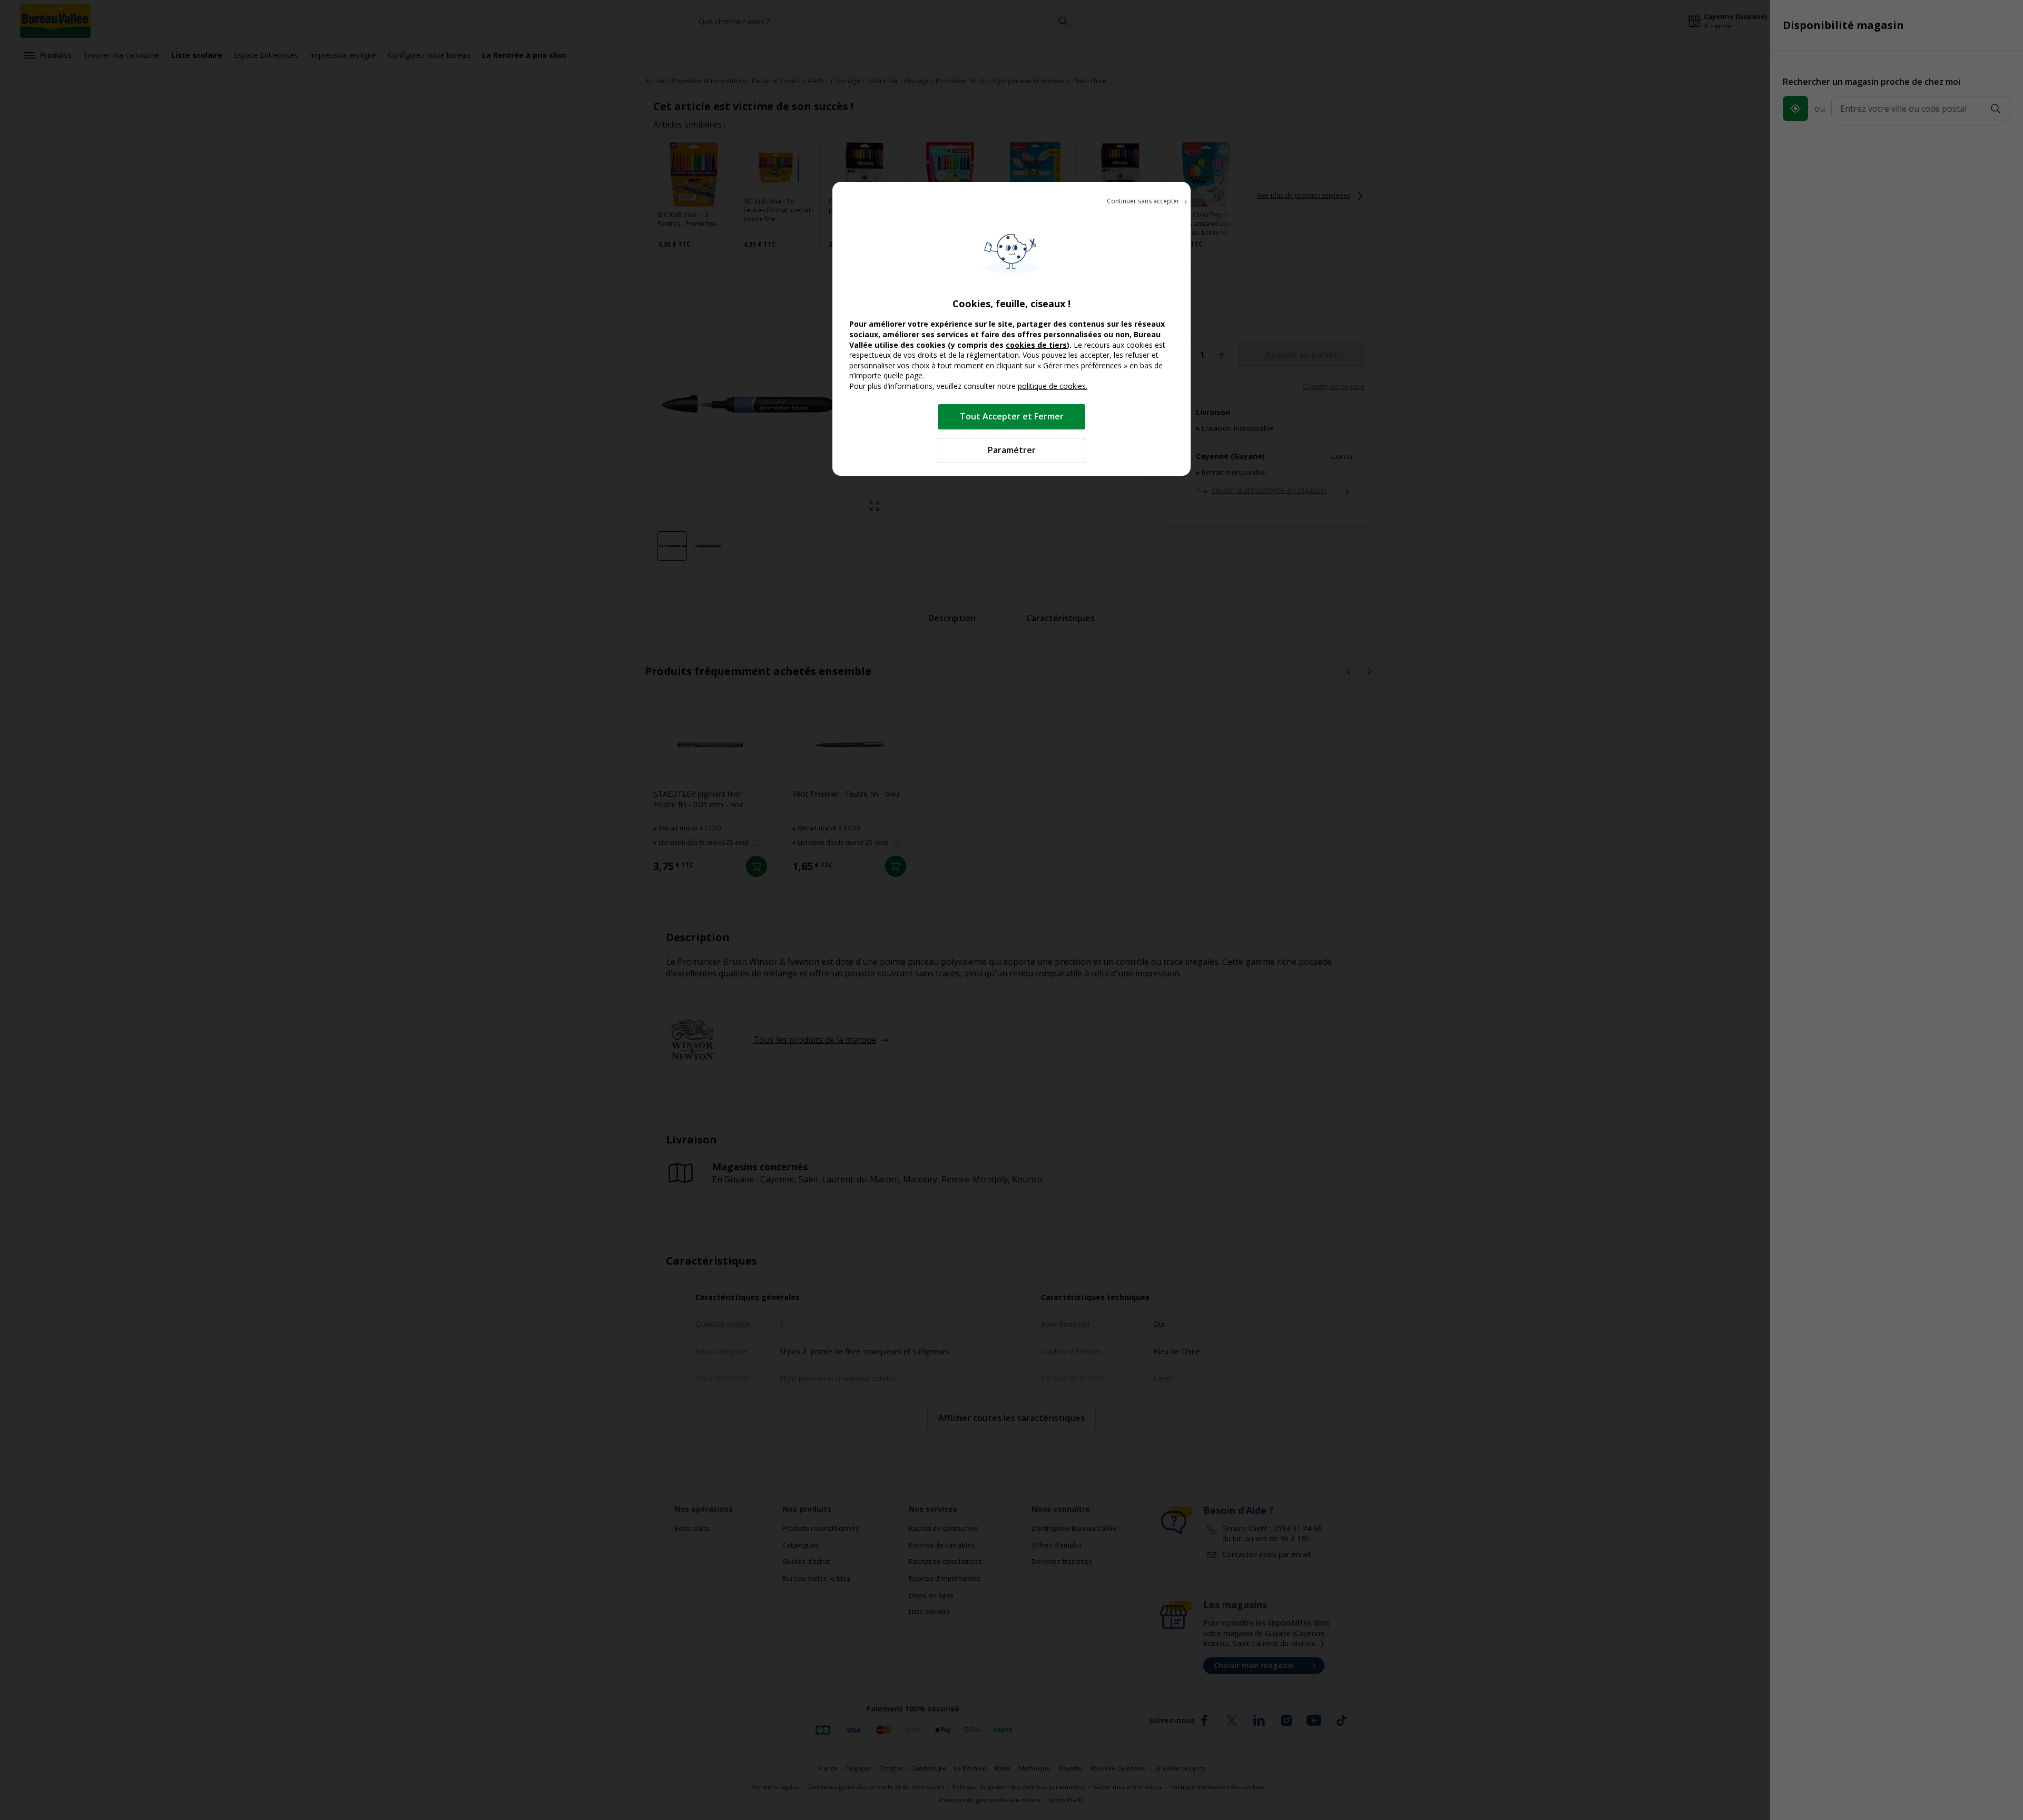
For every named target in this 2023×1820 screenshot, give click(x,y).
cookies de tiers (1036, 345)
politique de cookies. (1053, 386)
